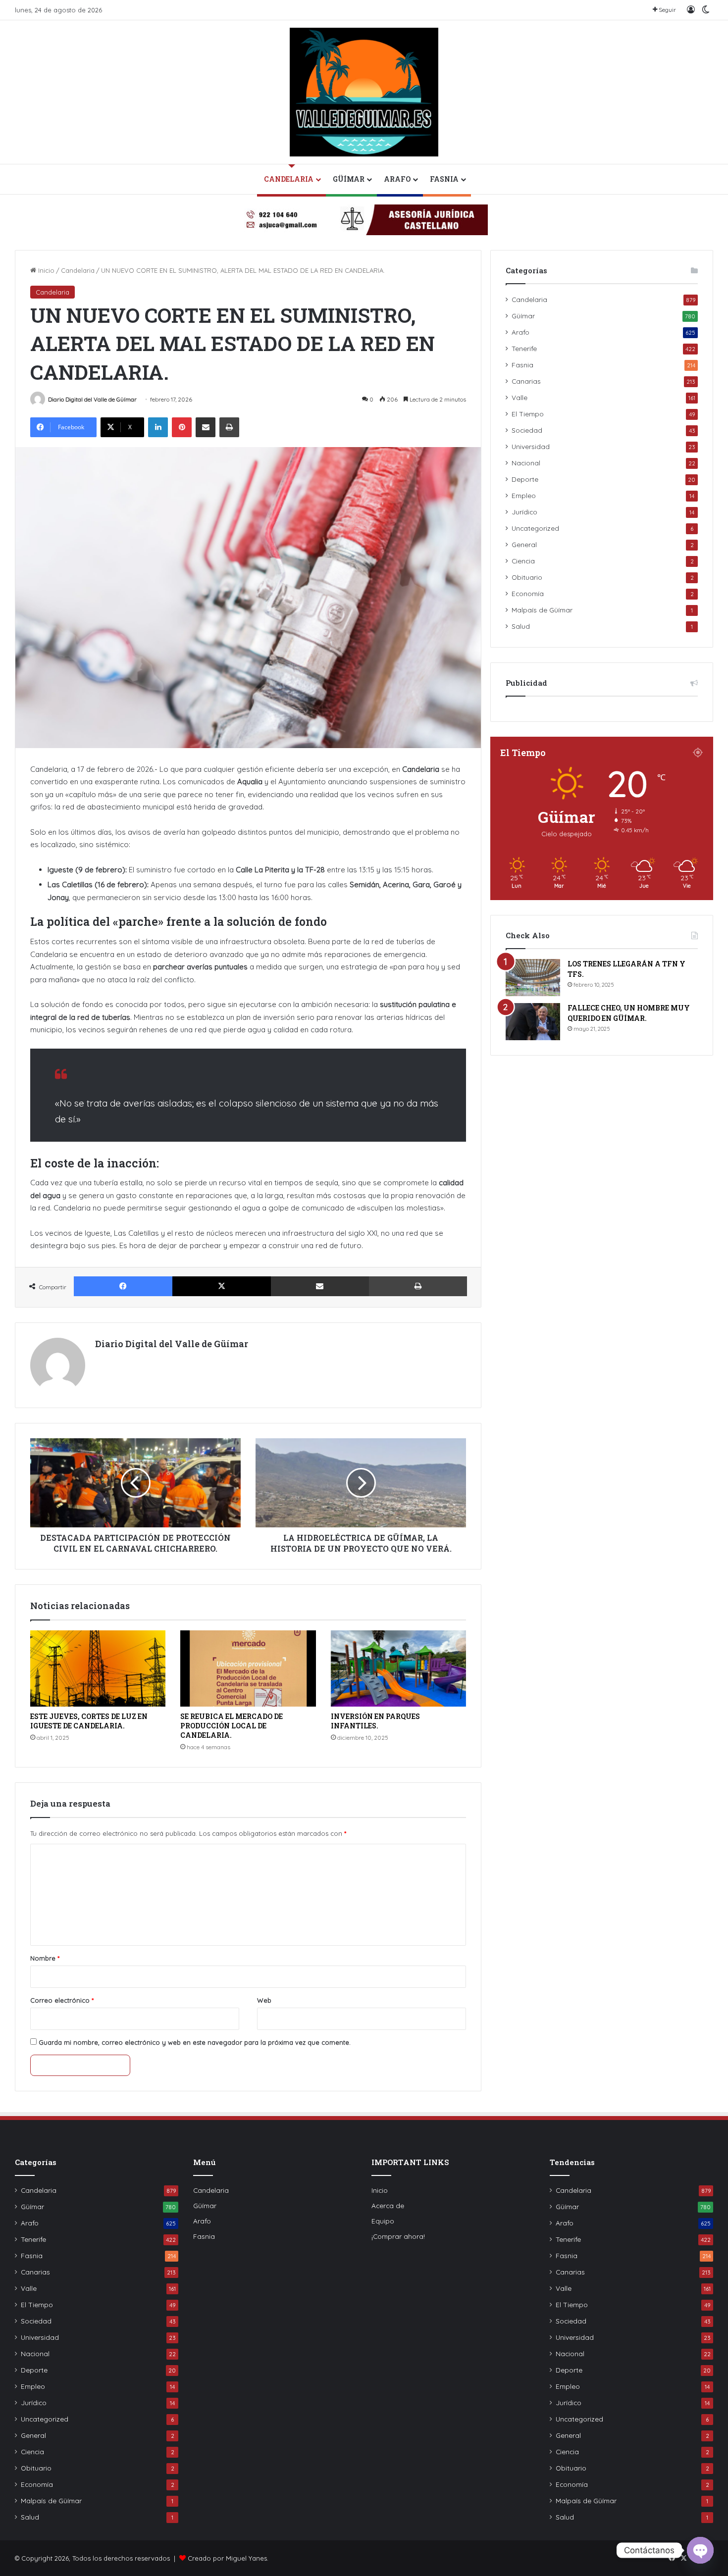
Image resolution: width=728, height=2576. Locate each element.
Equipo (383, 2221)
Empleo (524, 495)
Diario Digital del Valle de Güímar (92, 399)
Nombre (45, 1958)
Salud (521, 626)
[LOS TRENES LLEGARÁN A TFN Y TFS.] (533, 978)
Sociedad (527, 430)
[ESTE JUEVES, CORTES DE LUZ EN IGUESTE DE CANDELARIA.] (98, 1668)
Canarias (526, 381)
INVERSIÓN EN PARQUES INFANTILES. (375, 1721)
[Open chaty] (700, 2550)
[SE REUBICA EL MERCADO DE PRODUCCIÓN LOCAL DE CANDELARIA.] (248, 1668)
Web (264, 2000)
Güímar (349, 179)
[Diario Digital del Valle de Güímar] (364, 92)
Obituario (527, 577)
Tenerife (524, 348)
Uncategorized (535, 528)
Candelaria (289, 179)
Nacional (526, 463)
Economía (528, 593)
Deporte (525, 479)
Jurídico (524, 512)
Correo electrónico (62, 2000)
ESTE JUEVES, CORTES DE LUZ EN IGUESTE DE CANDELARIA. (89, 1721)
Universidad (531, 446)
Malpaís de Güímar (542, 610)
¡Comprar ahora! (398, 2236)
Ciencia (523, 561)
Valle (520, 397)
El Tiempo (528, 414)
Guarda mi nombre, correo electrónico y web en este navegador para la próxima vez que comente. (195, 2042)
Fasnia (444, 179)
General (524, 544)
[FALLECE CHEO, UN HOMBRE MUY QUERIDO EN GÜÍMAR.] (533, 1022)
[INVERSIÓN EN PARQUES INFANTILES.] (398, 1668)
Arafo (397, 179)
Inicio (45, 270)
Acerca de (388, 2205)
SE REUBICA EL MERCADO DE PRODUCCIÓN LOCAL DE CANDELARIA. (232, 1726)
